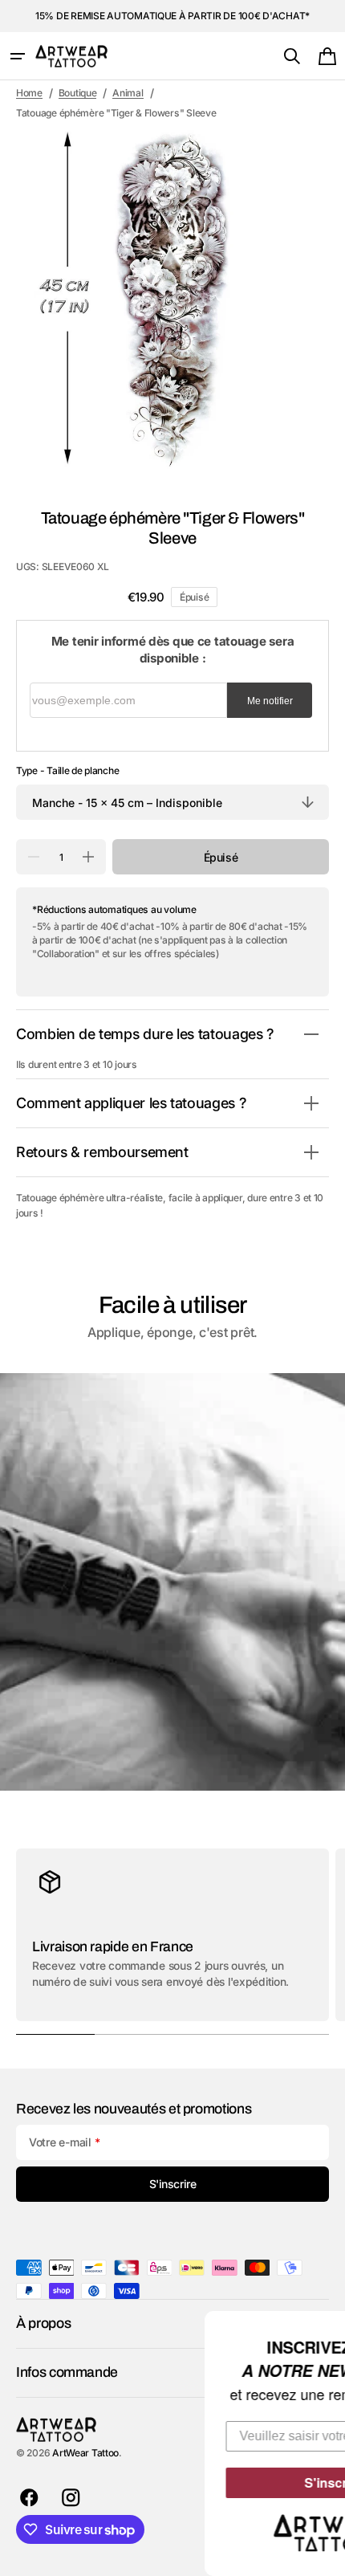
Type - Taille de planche (67, 770)
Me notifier (270, 701)
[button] (18, 56)
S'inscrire (229, 2482)
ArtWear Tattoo (85, 2453)
